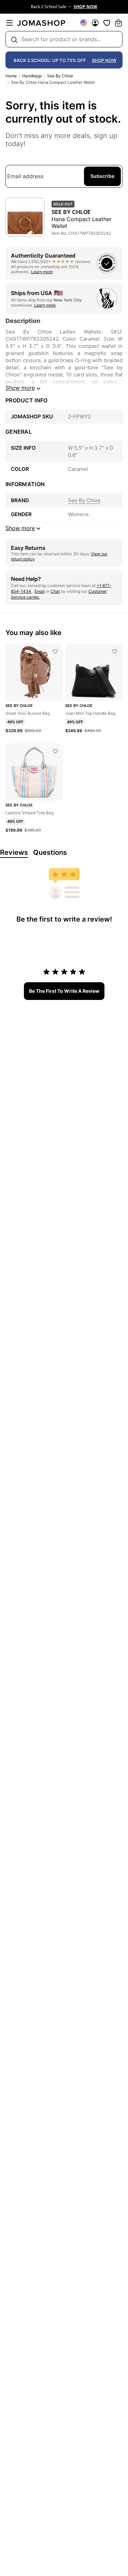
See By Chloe (60, 76)
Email (40, 591)
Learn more (42, 272)
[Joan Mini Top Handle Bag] (115, 651)
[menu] (10, 23)
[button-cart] (118, 23)
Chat (55, 591)
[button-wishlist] (107, 23)
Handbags (32, 76)
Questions (50, 852)
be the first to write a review (64, 991)
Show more (20, 388)
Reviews (14, 852)
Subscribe (102, 176)
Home (11, 76)
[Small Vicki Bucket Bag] (55, 651)
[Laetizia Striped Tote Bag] (55, 751)
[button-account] (95, 23)
